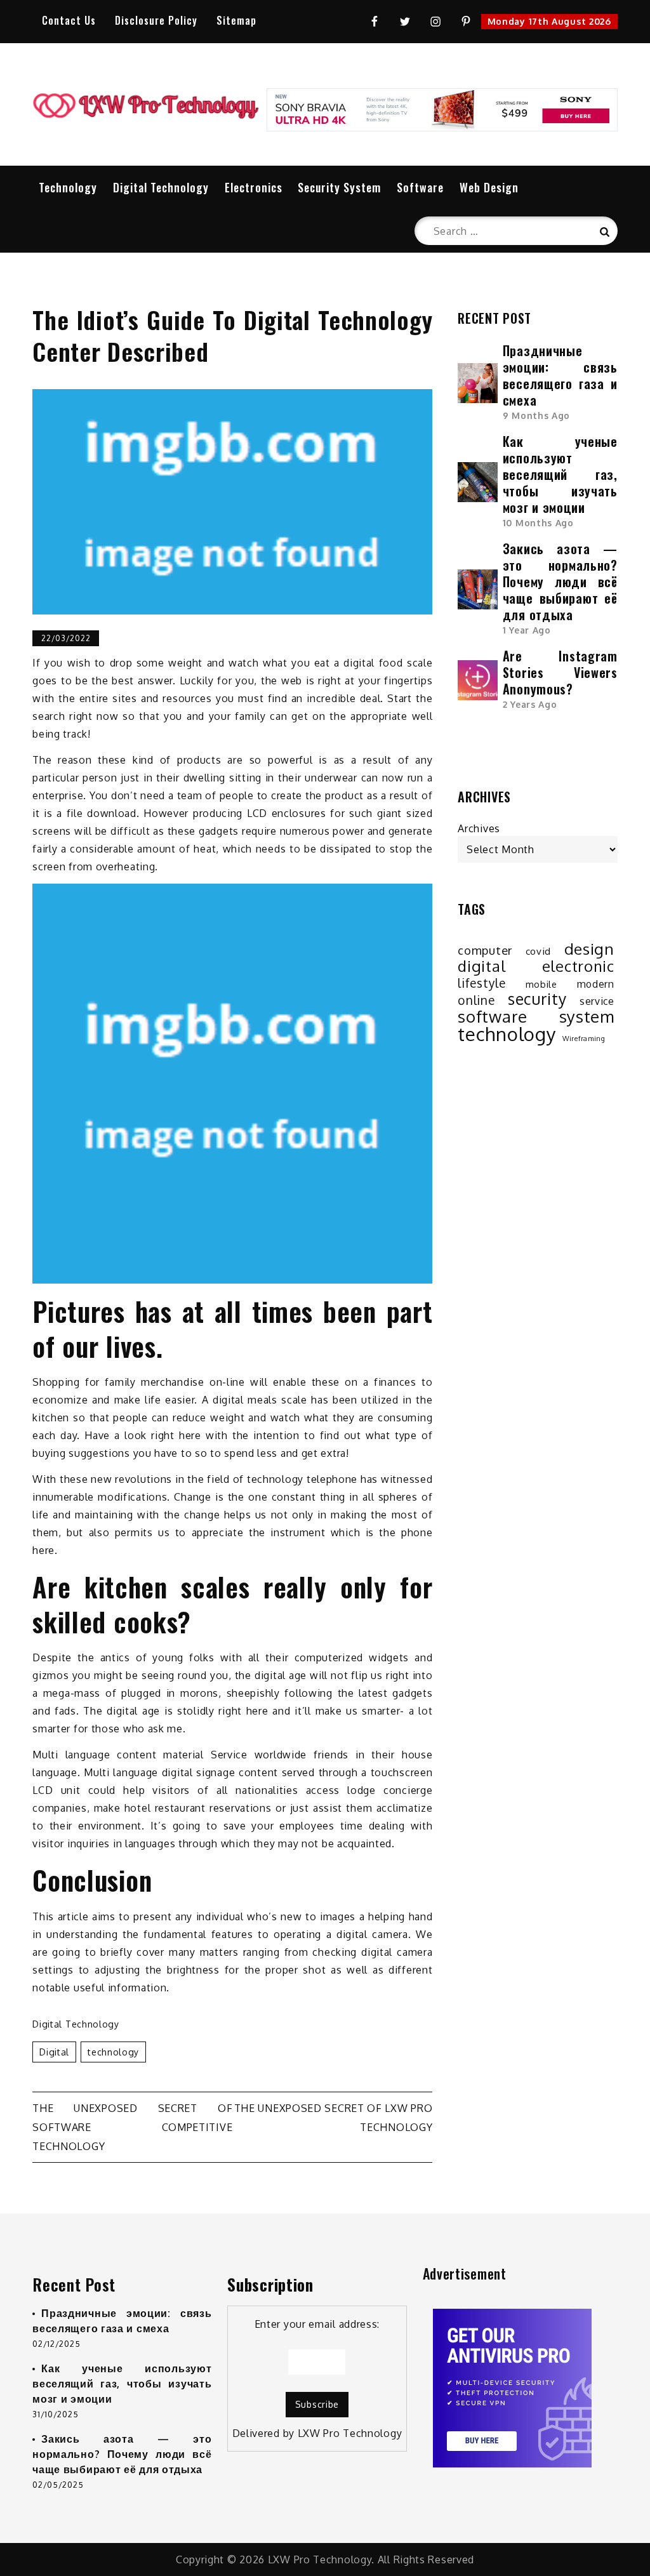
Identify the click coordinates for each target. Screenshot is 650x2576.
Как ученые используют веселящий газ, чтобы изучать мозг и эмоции (560, 474)
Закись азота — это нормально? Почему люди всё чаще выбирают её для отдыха (560, 581)
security (537, 999)
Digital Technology (161, 187)
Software (420, 187)
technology (113, 2052)
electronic (578, 966)
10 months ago (538, 523)
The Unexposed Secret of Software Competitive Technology (132, 2127)
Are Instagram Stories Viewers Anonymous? (560, 672)
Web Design (489, 187)
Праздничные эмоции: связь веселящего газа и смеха (560, 375)
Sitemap (236, 20)
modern (596, 984)
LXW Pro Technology (350, 2433)
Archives (479, 828)
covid (539, 951)
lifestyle (481, 983)
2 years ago (530, 704)
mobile (541, 984)
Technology (68, 187)
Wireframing (584, 1039)
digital (54, 2052)
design (589, 949)
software (493, 1016)
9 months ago (536, 415)
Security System (339, 187)
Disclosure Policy (156, 20)
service (597, 1001)
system (587, 1016)
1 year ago (527, 630)
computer (485, 950)
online (476, 1000)
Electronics (254, 187)
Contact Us (69, 20)
